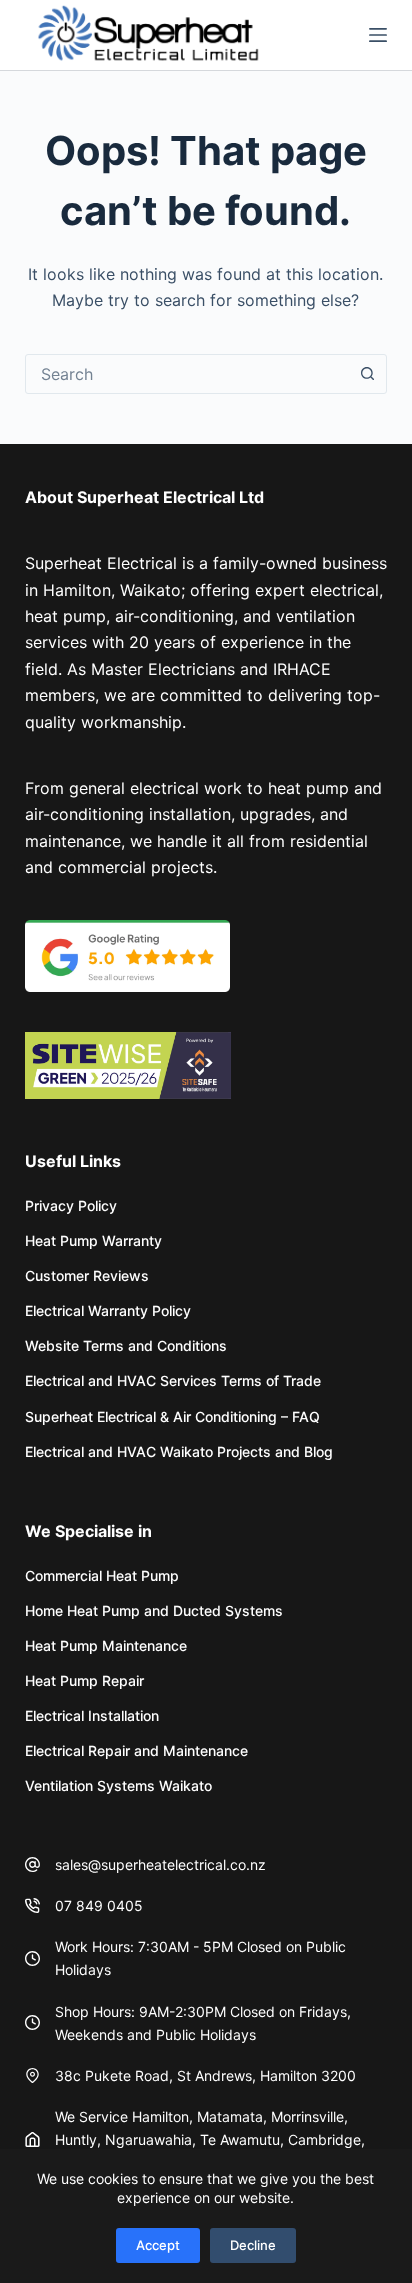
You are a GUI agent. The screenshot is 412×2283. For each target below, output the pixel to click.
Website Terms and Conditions (126, 1345)
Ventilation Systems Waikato (118, 1785)
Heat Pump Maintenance (106, 1645)
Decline (253, 2245)
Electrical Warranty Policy (108, 1310)
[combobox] (187, 374)
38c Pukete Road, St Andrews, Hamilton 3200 (205, 2075)
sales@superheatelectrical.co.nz (160, 1864)
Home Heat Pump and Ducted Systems (154, 1610)
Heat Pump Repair (84, 1680)
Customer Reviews (87, 1275)
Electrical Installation (92, 1715)
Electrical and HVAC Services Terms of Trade (173, 1380)
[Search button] (367, 374)
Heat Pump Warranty (93, 1240)
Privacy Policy (71, 1205)
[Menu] (378, 35)
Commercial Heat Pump (102, 1575)
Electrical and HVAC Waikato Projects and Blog (179, 1451)
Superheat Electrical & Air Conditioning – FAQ (172, 1416)
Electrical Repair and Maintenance (136, 1750)
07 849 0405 (99, 1905)
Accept (158, 2245)
